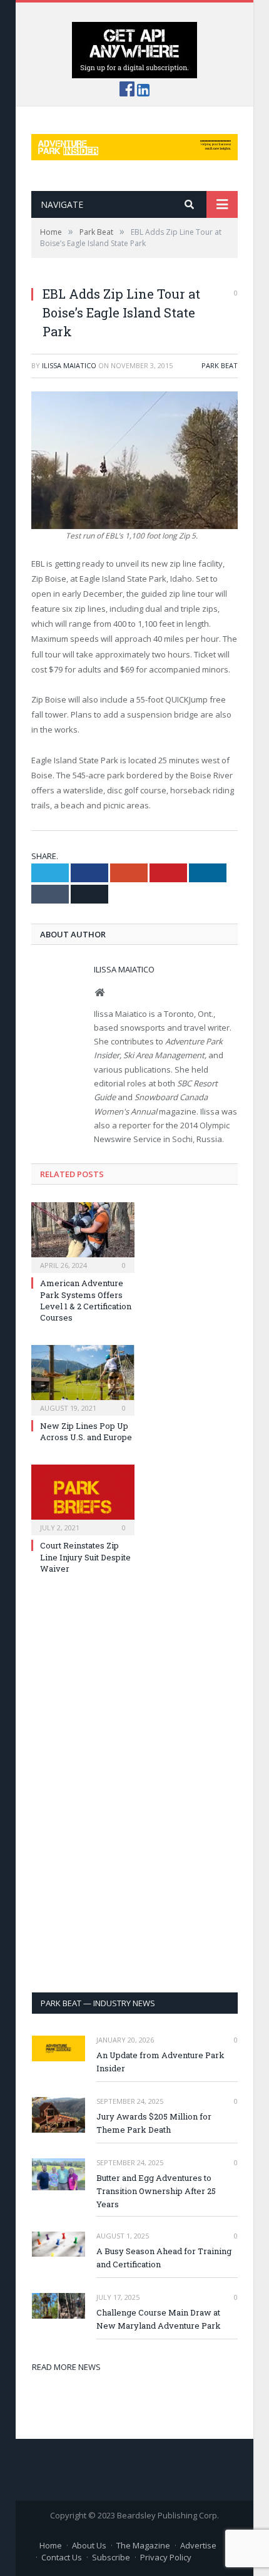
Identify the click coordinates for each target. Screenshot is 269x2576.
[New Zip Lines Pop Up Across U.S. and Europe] (83, 1379)
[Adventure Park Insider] (134, 144)
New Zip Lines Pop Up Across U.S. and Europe (86, 1431)
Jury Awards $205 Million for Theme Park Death (154, 2123)
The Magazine (143, 2545)
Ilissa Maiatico (69, 365)
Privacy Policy (166, 2557)
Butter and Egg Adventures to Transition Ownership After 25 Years (156, 2191)
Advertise (198, 2545)
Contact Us (62, 2557)
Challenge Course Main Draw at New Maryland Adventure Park (159, 2319)
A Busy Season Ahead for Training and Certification (164, 2258)
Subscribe (111, 2557)
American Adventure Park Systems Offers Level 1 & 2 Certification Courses (86, 1300)
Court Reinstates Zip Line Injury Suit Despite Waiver (85, 1557)
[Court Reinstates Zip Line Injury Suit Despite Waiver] (83, 1498)
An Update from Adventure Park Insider (160, 2062)
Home (51, 2545)
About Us (89, 2545)
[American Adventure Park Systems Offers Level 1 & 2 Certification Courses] (83, 1236)
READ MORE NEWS (66, 2367)
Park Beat (220, 365)
